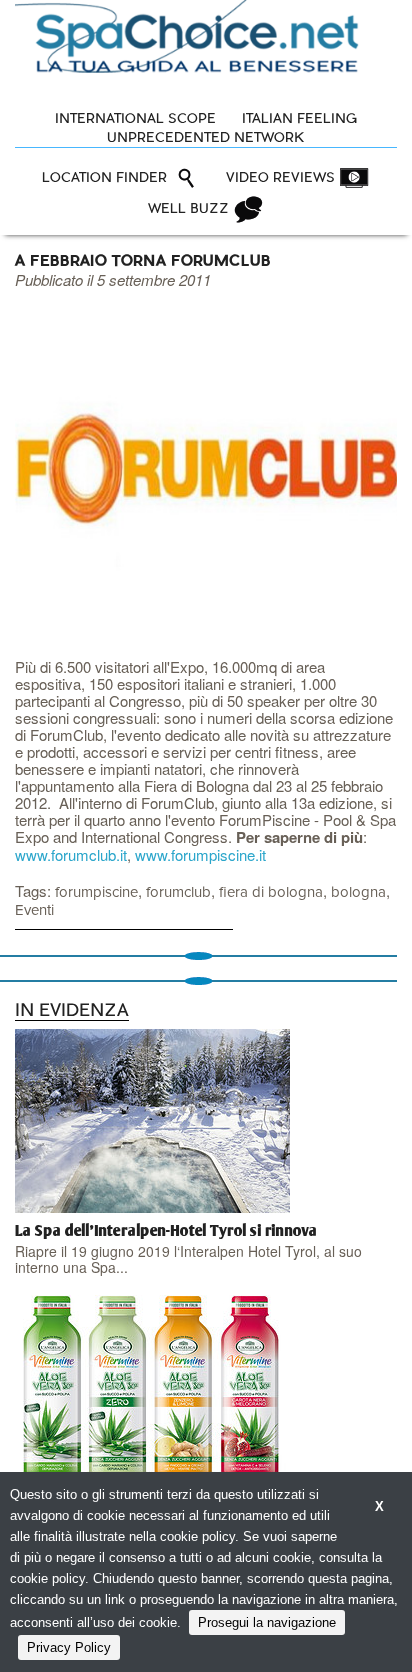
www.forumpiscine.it (200, 854)
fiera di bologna (271, 892)
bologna (358, 892)
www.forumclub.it (71, 854)
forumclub (178, 892)
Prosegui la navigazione (267, 1622)
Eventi (34, 910)
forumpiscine (96, 892)
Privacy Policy (69, 1647)
